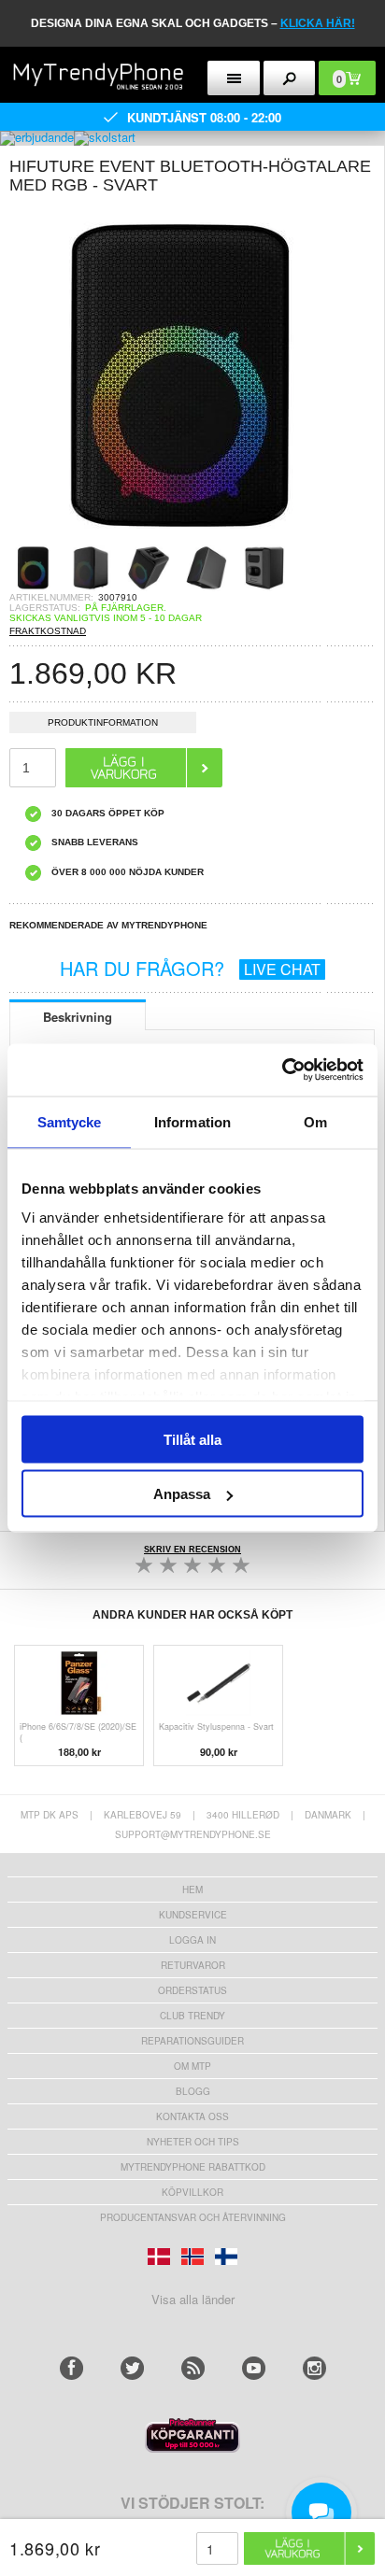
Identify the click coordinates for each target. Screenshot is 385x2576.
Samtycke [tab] (70, 1121)
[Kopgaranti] (192, 2448)
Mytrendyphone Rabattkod (193, 2167)
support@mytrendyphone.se (193, 1834)
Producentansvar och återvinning (193, 2217)
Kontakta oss (192, 2116)
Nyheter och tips (193, 2142)
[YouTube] (254, 2368)
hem (192, 1890)
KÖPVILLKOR (192, 2192)
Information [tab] (192, 1121)
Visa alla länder (193, 2299)
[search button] (290, 78)
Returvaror (193, 1965)
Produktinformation (103, 722)
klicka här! (318, 23)
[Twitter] (132, 2368)
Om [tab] (315, 1121)
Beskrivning (78, 1017)
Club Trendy (192, 2016)
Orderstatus (192, 1990)
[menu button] (234, 78)
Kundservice (193, 1915)
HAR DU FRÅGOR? (190, 968)
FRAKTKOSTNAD (48, 631)
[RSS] (193, 2368)
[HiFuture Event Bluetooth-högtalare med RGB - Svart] (178, 538)
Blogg (193, 2091)
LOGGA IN (192, 1940)
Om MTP (192, 2066)
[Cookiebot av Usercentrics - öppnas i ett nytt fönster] (282, 1070)
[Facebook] (71, 2368)
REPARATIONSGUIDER (192, 2041)
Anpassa (182, 1494)
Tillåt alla (192, 1439)
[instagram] (314, 2368)
